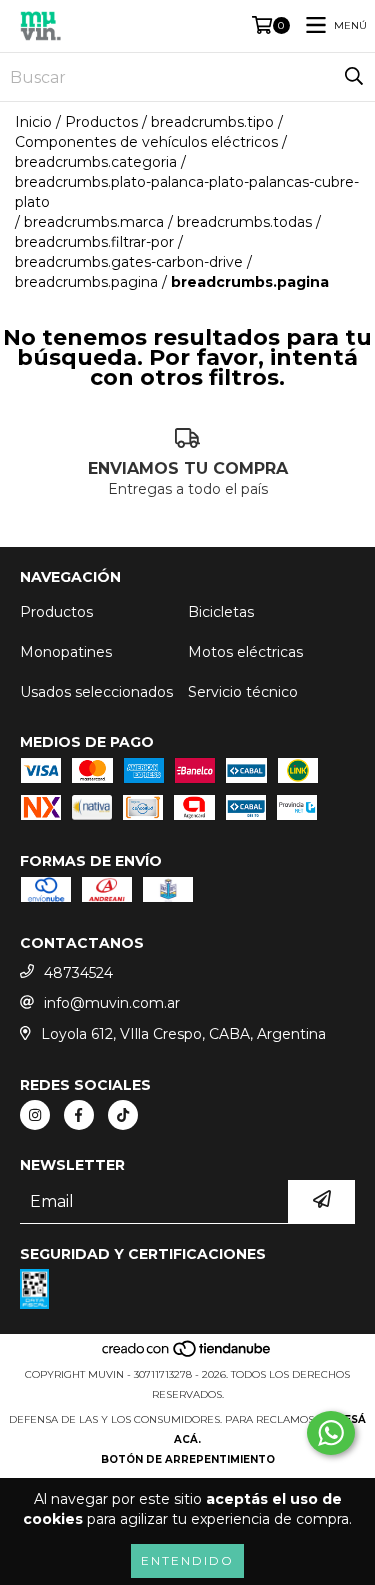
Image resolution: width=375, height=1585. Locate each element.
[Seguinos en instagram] (35, 1115)
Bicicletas (221, 612)
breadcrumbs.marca (94, 222)
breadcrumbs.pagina (86, 282)
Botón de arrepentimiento (188, 1459)
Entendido (187, 1560)
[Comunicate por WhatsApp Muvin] (331, 1433)
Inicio (33, 122)
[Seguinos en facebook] (79, 1115)
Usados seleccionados (96, 692)
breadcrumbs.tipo (212, 122)
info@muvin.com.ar (112, 1003)
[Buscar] (354, 77)
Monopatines (66, 652)
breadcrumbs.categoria (96, 162)
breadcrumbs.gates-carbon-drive (129, 262)
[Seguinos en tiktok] (123, 1115)
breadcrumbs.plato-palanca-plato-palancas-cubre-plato (187, 192)
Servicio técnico (243, 692)
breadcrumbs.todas (244, 222)
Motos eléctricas (245, 652)
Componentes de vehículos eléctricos (146, 142)
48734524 (78, 973)
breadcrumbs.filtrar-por (94, 242)
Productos (101, 122)
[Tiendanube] (187, 1354)
